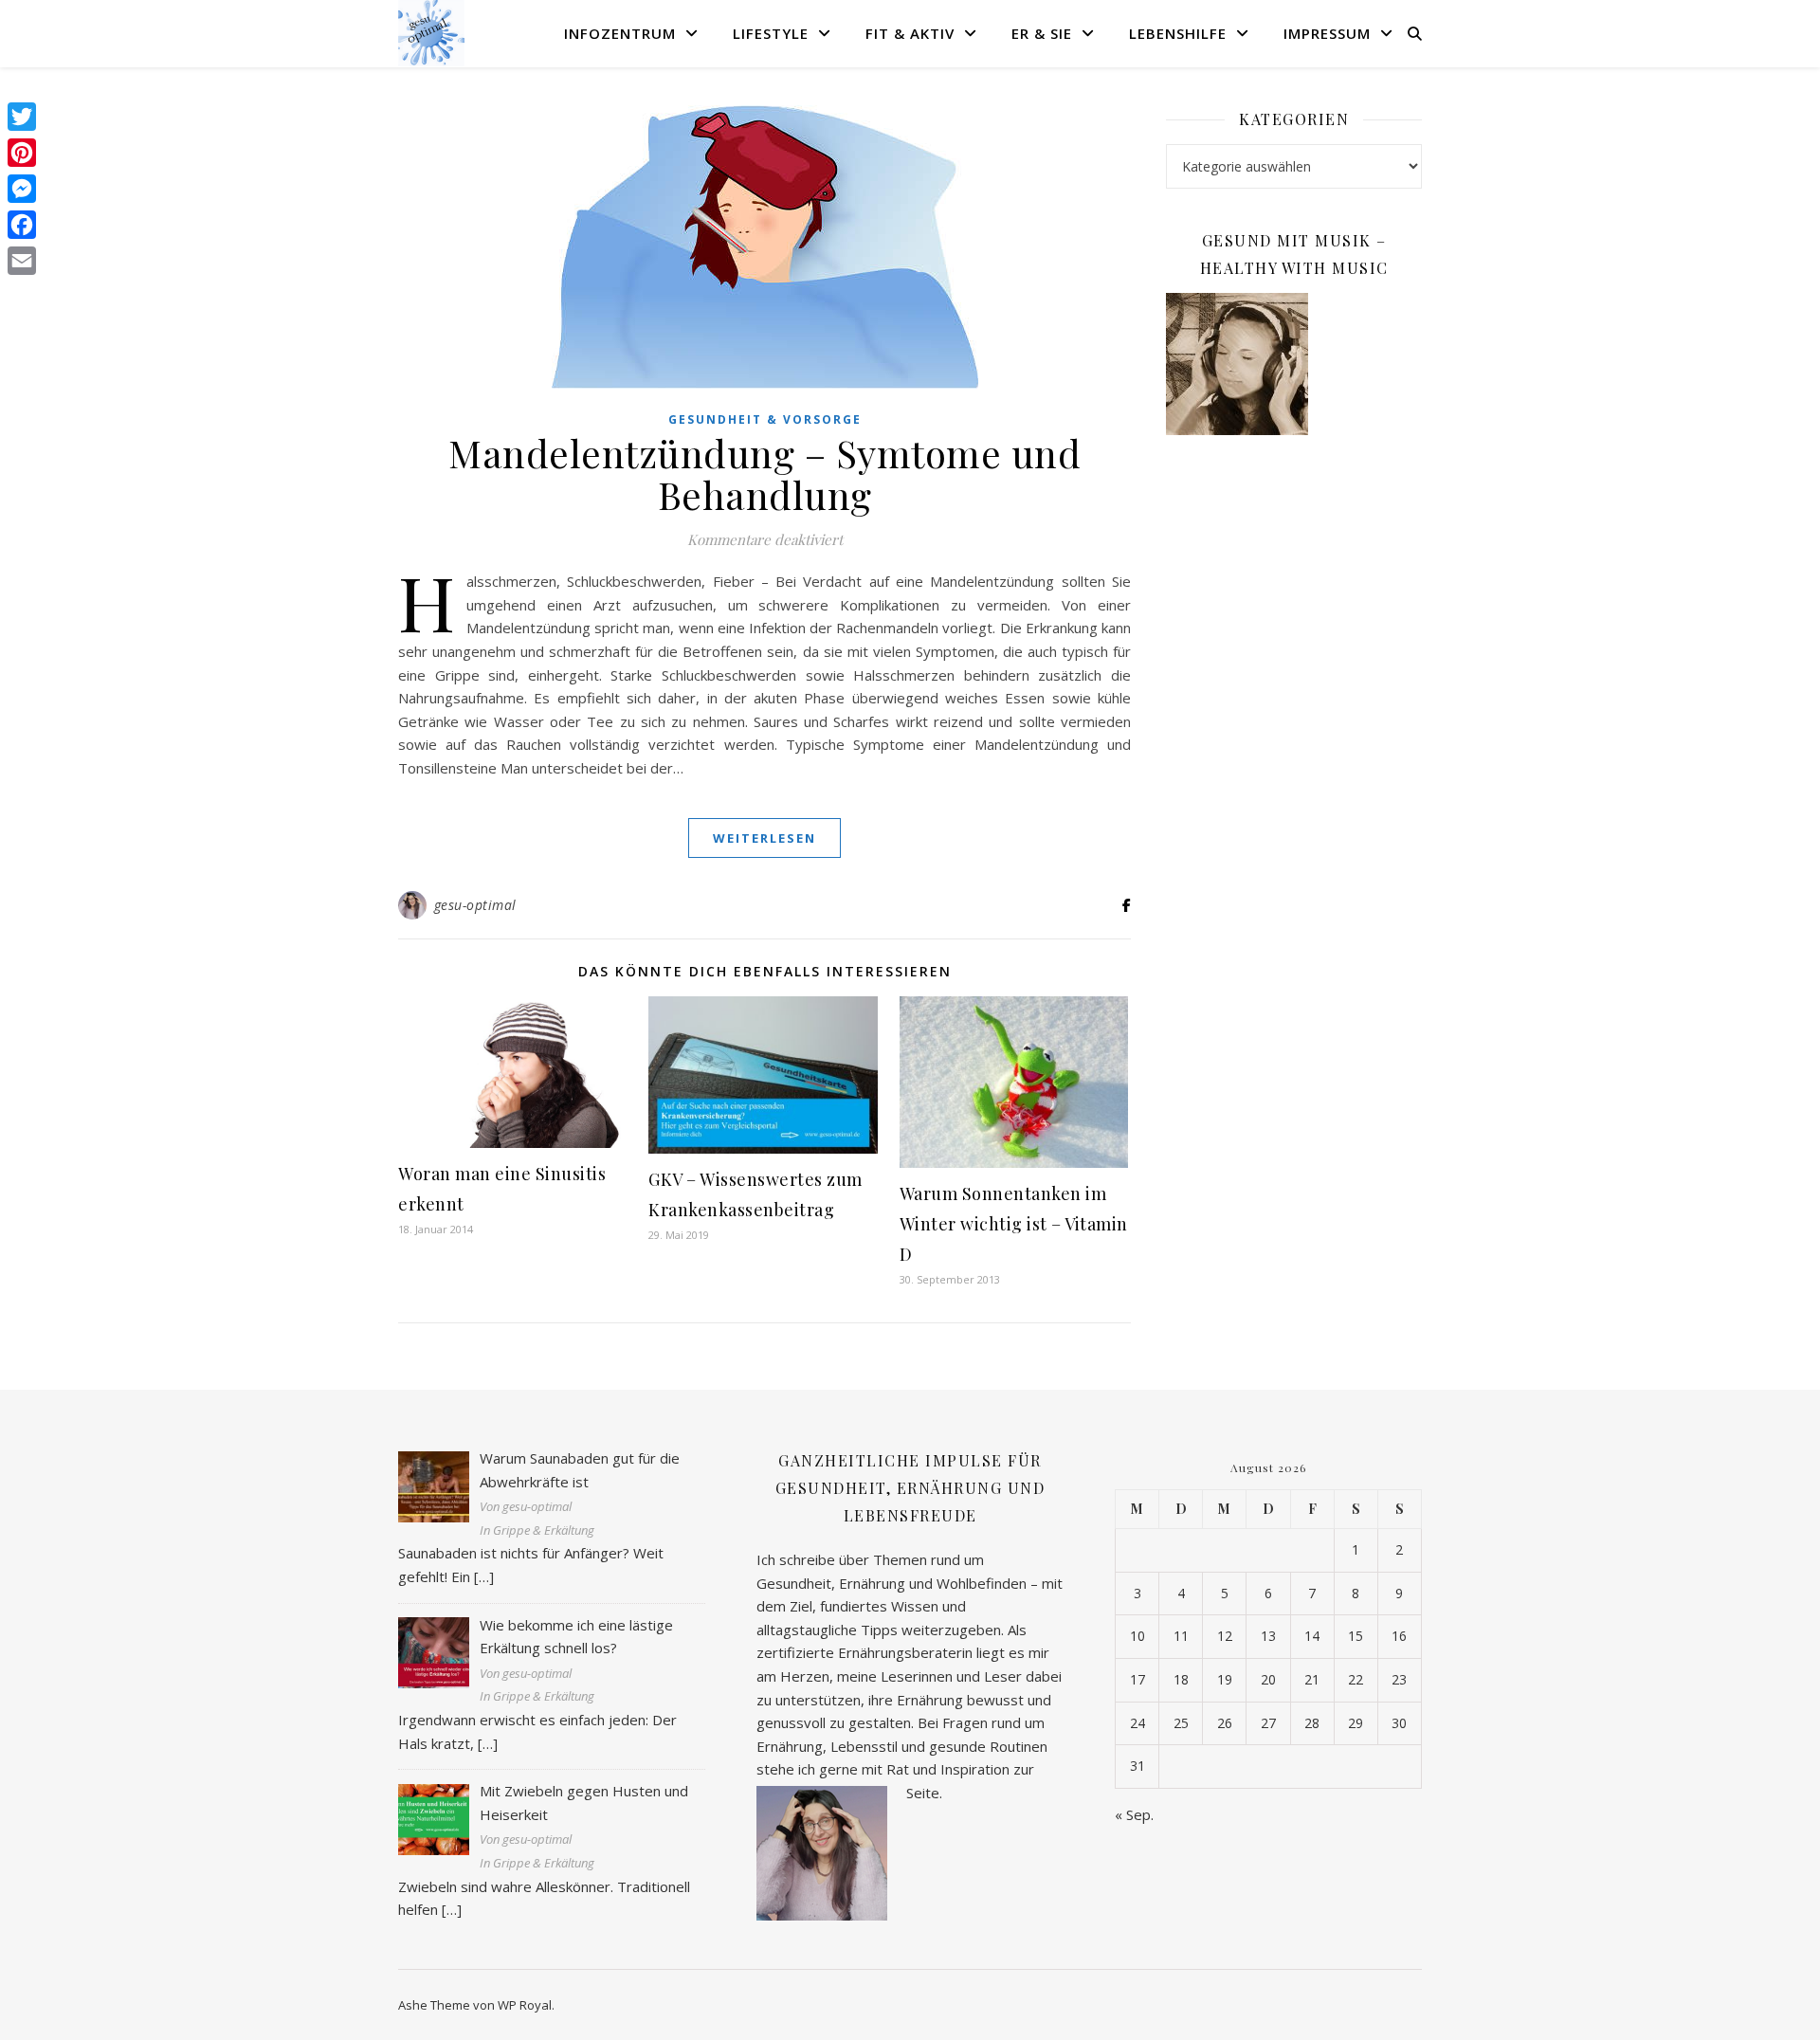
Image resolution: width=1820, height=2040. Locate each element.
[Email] (22, 261)
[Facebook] (22, 225)
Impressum (1327, 33)
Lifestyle (771, 33)
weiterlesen (764, 838)
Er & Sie (1042, 33)
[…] (484, 1576)
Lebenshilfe (1178, 33)
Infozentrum (620, 33)
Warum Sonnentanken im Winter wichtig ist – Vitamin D (1014, 1224)
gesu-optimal (475, 905)
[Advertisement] (1294, 757)
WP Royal (525, 2005)
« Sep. (1134, 1814)
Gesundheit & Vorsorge (765, 419)
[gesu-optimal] (431, 33)
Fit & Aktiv (910, 33)
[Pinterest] (22, 153)
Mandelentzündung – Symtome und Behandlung (764, 474)
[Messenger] (22, 189)
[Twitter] (22, 117)
